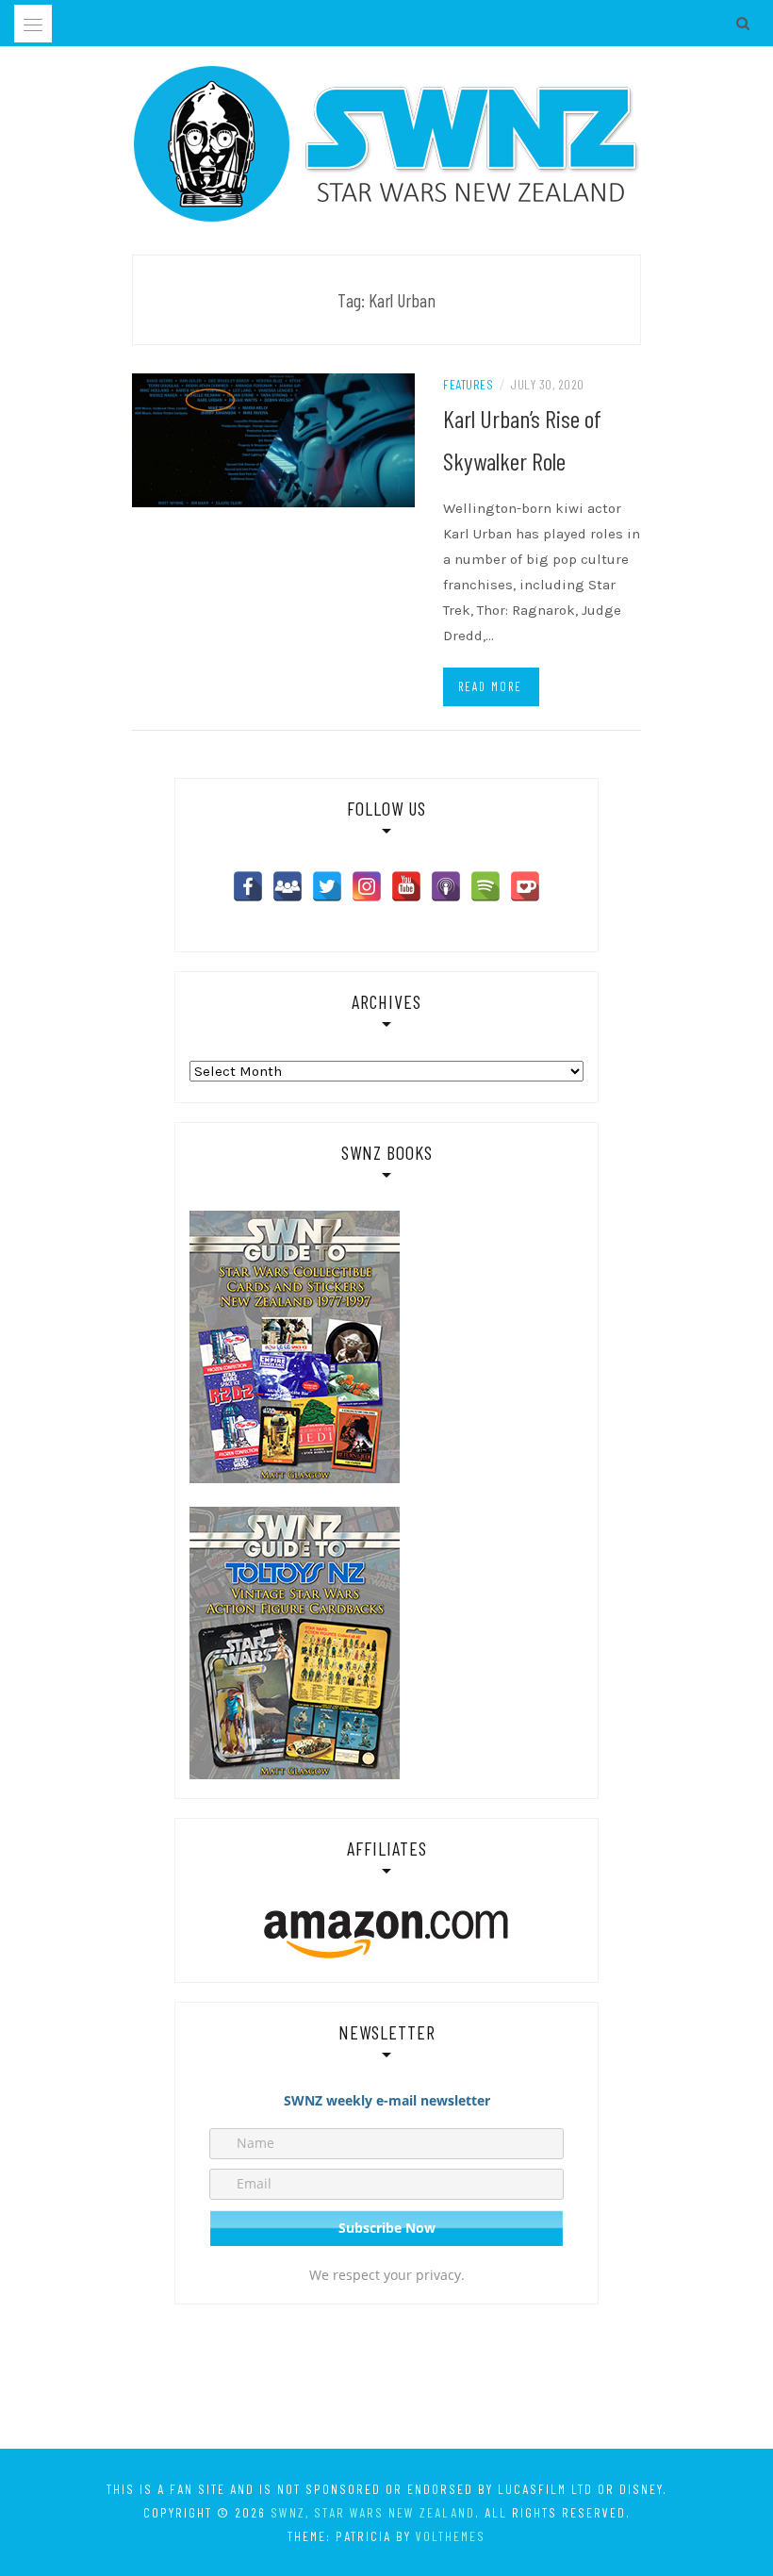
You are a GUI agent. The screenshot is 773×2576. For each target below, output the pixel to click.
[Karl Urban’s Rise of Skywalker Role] (273, 439)
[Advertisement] (386, 2380)
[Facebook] (248, 886)
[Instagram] (367, 886)
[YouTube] (406, 886)
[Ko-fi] (525, 886)
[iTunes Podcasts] (446, 886)
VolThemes (451, 2536)
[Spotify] (485, 886)
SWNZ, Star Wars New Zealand (373, 2512)
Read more (490, 686)
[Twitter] (327, 886)
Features (468, 384)
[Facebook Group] (288, 886)
